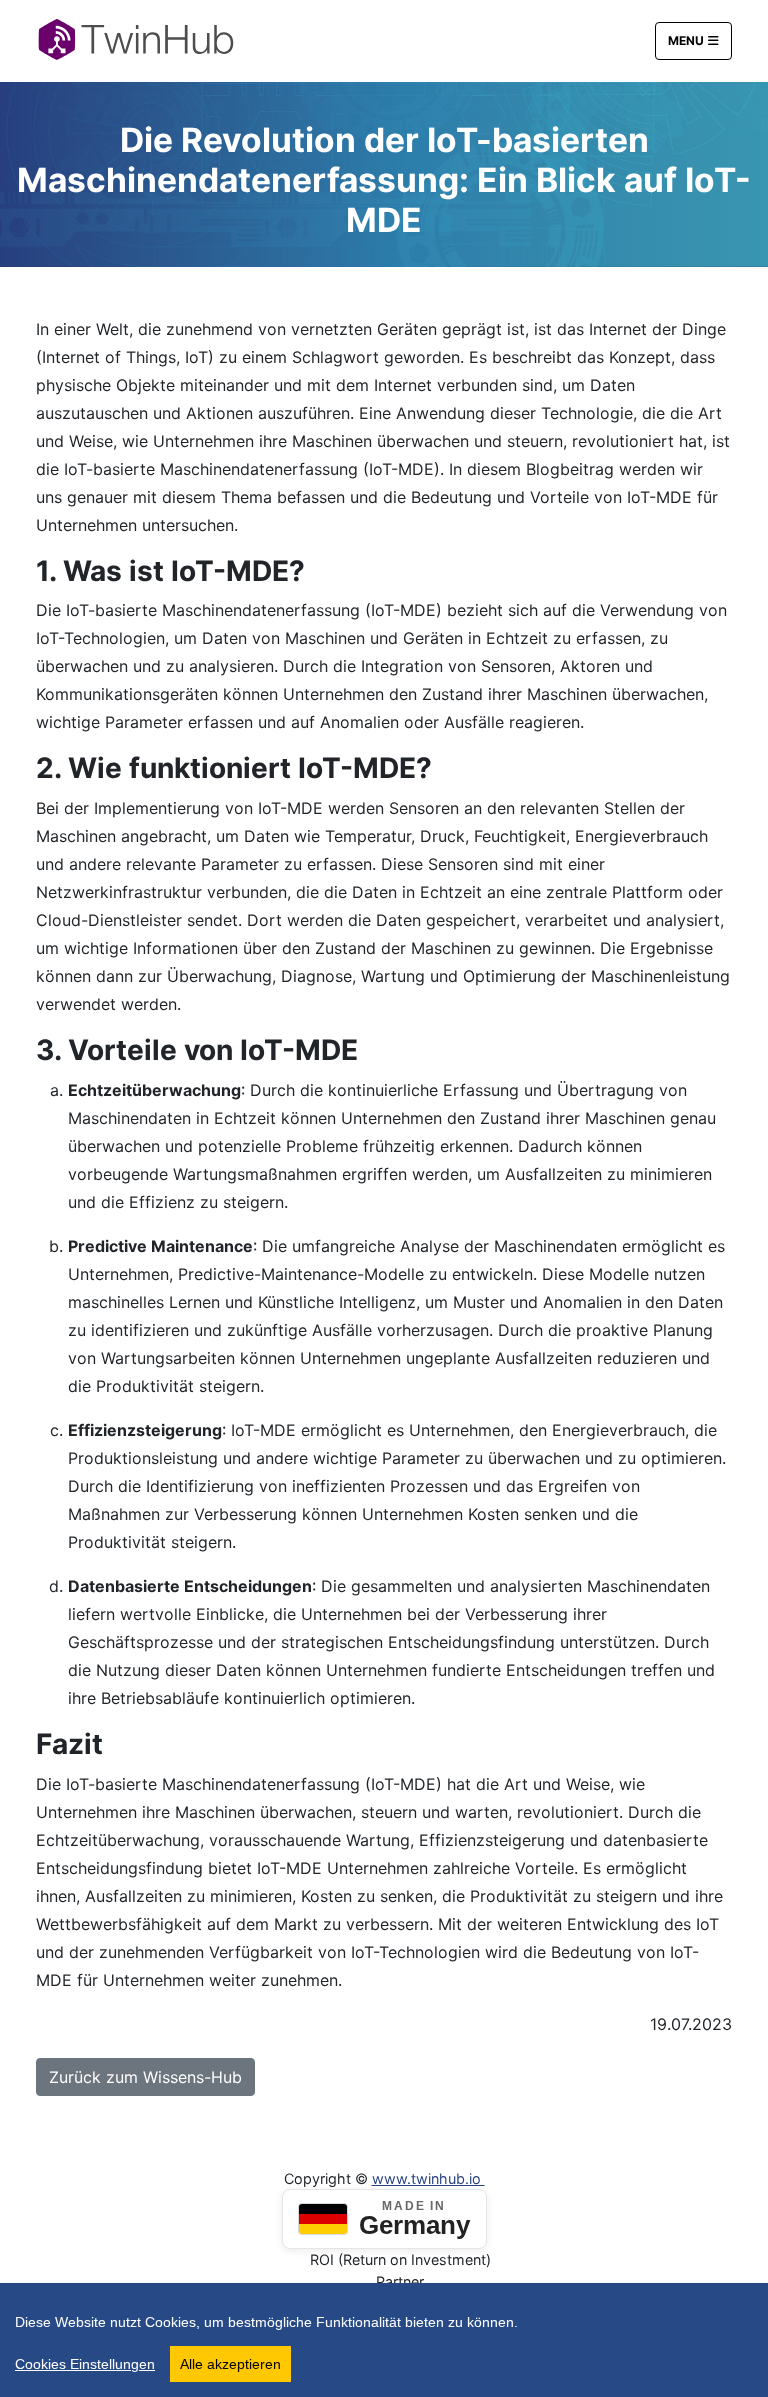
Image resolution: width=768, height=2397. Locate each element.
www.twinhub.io (428, 2178)
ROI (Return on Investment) (400, 2259)
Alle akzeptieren (230, 2364)
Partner (400, 2281)
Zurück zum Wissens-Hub (145, 2077)
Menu (686, 40)
